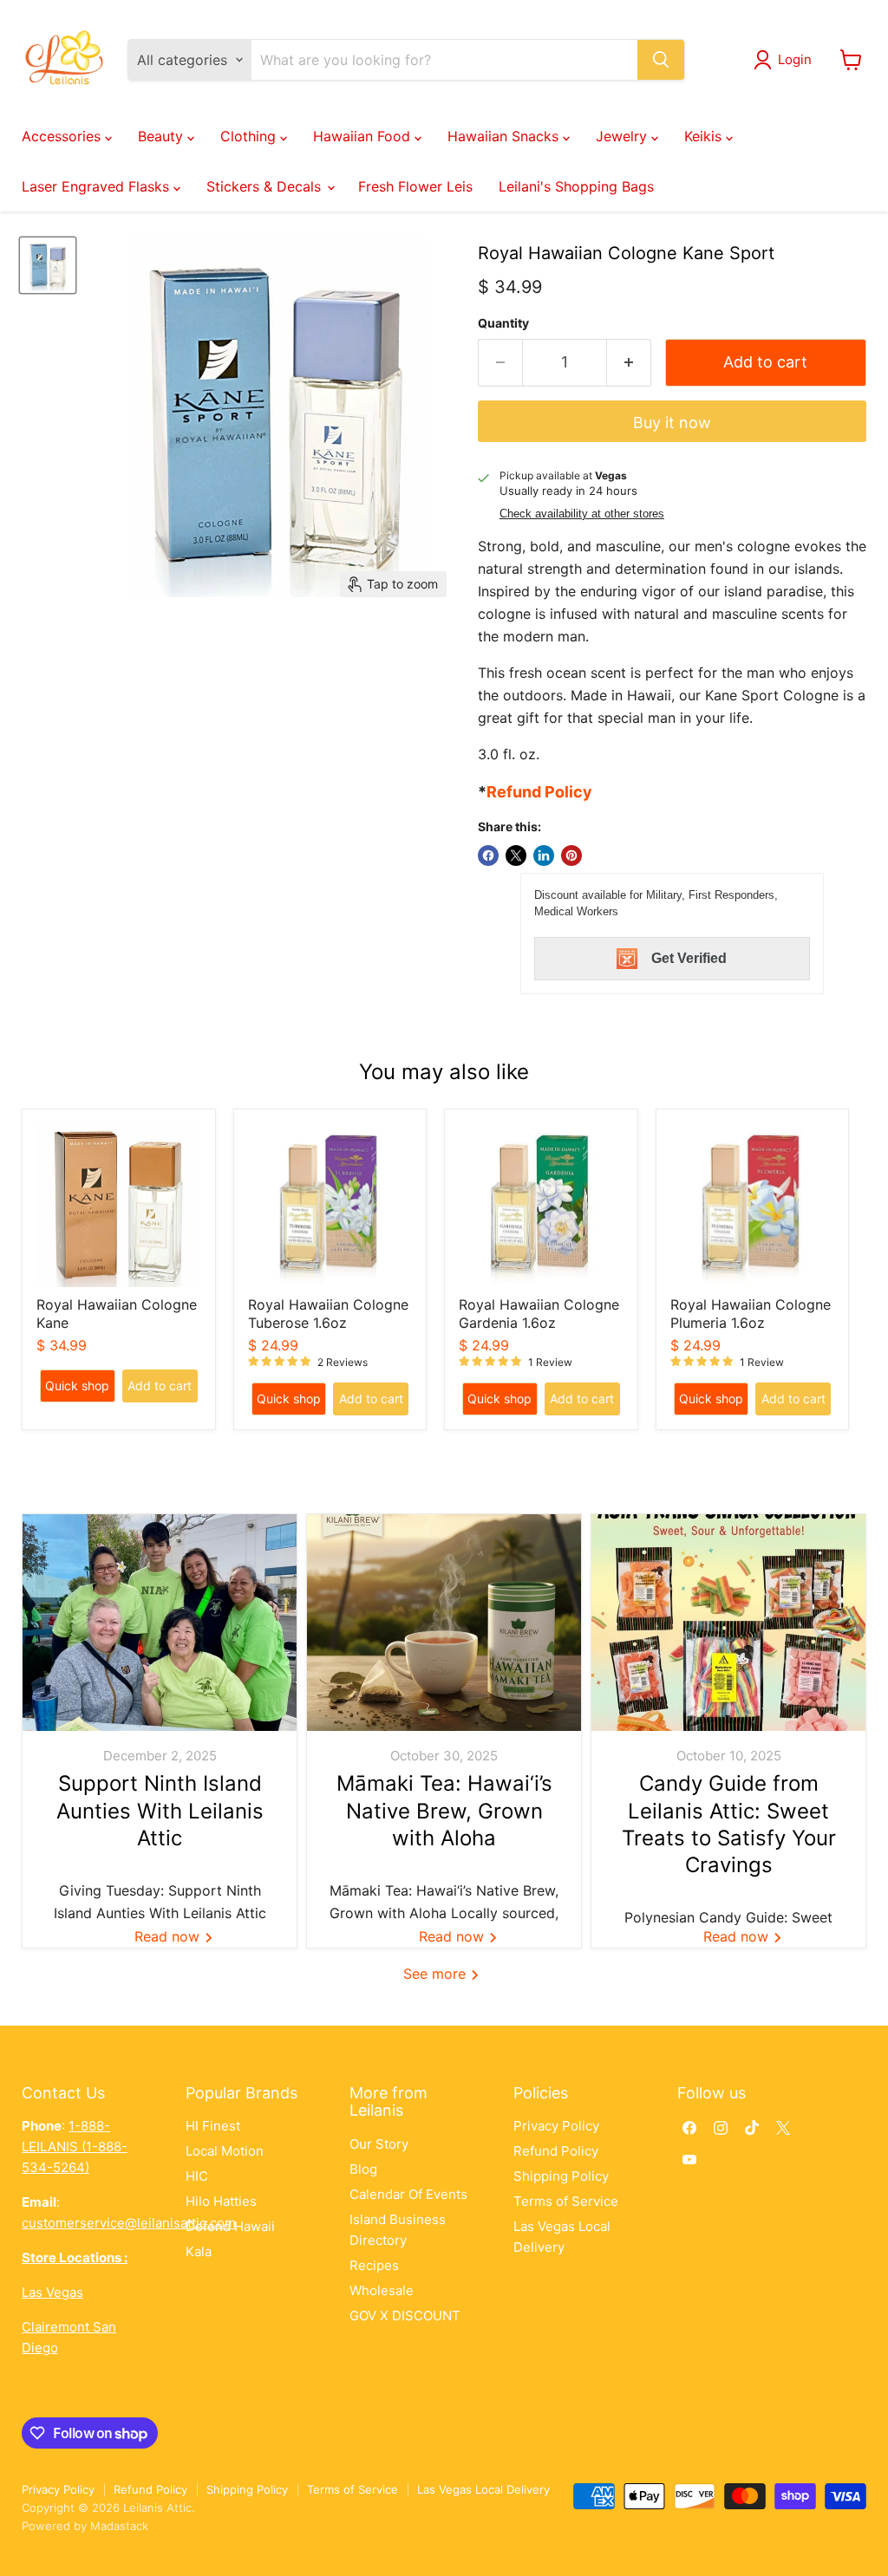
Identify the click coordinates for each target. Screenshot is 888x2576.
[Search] (661, 60)
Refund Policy (556, 2151)
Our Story (379, 2144)
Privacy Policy (556, 2126)
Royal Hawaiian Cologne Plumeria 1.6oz (751, 1314)
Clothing (250, 136)
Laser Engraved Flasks (98, 186)
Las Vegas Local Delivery (483, 2489)
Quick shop (77, 1386)
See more (437, 1974)
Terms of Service (566, 2201)
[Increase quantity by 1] (629, 363)
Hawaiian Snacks (505, 136)
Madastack (119, 2526)
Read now (169, 1936)
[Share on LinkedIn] (544, 855)
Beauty (163, 136)
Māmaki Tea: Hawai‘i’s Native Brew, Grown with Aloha (444, 1810)
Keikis (705, 136)
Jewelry (624, 136)
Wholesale (382, 2290)
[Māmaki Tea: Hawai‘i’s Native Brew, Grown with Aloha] (444, 1623)
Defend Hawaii (230, 2226)
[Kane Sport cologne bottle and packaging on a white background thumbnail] (48, 265)
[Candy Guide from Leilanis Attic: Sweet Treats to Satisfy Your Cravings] (728, 1623)
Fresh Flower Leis (415, 186)
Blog (363, 2169)
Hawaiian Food (364, 136)
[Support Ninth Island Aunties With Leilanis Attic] (160, 1623)
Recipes (374, 2265)
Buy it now (672, 423)
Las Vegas (52, 2292)
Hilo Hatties (221, 2201)
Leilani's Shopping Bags (576, 186)
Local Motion (225, 2151)
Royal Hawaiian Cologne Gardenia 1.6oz (539, 1314)
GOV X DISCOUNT (405, 2316)
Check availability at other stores (582, 514)
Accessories (63, 136)
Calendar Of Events (408, 2194)
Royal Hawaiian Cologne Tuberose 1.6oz (328, 1314)
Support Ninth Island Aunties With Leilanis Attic (160, 1810)
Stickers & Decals (266, 186)
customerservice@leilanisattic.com (129, 2223)
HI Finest (213, 2126)
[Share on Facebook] (488, 855)
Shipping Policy (561, 2176)
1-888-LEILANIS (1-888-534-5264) (75, 2147)
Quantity (503, 323)
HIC (197, 2176)
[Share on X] (516, 855)
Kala (199, 2251)
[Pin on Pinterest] (571, 855)
